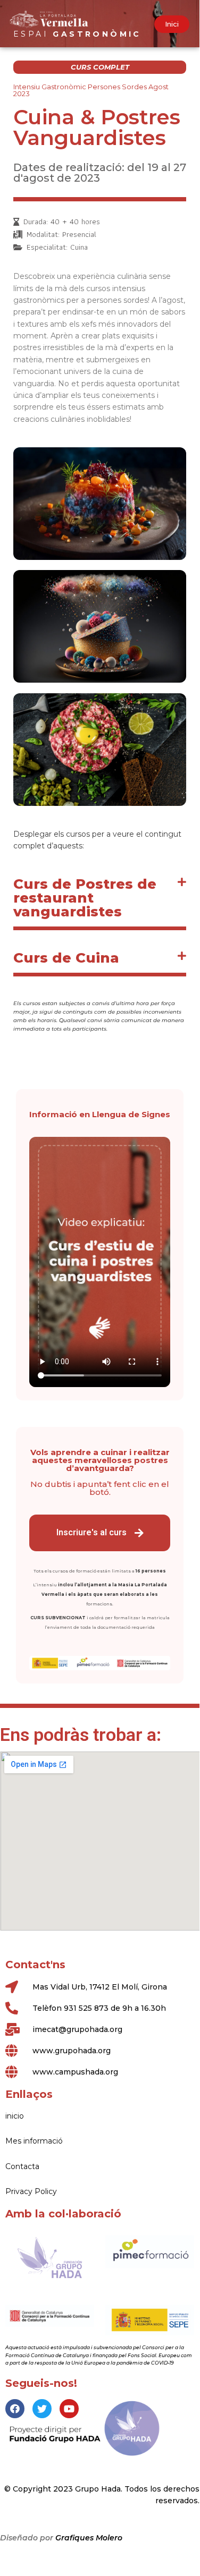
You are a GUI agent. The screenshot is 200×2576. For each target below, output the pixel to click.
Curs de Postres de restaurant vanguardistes (85, 898)
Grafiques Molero (89, 2538)
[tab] (100, 900)
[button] (172, 24)
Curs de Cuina (66, 958)
